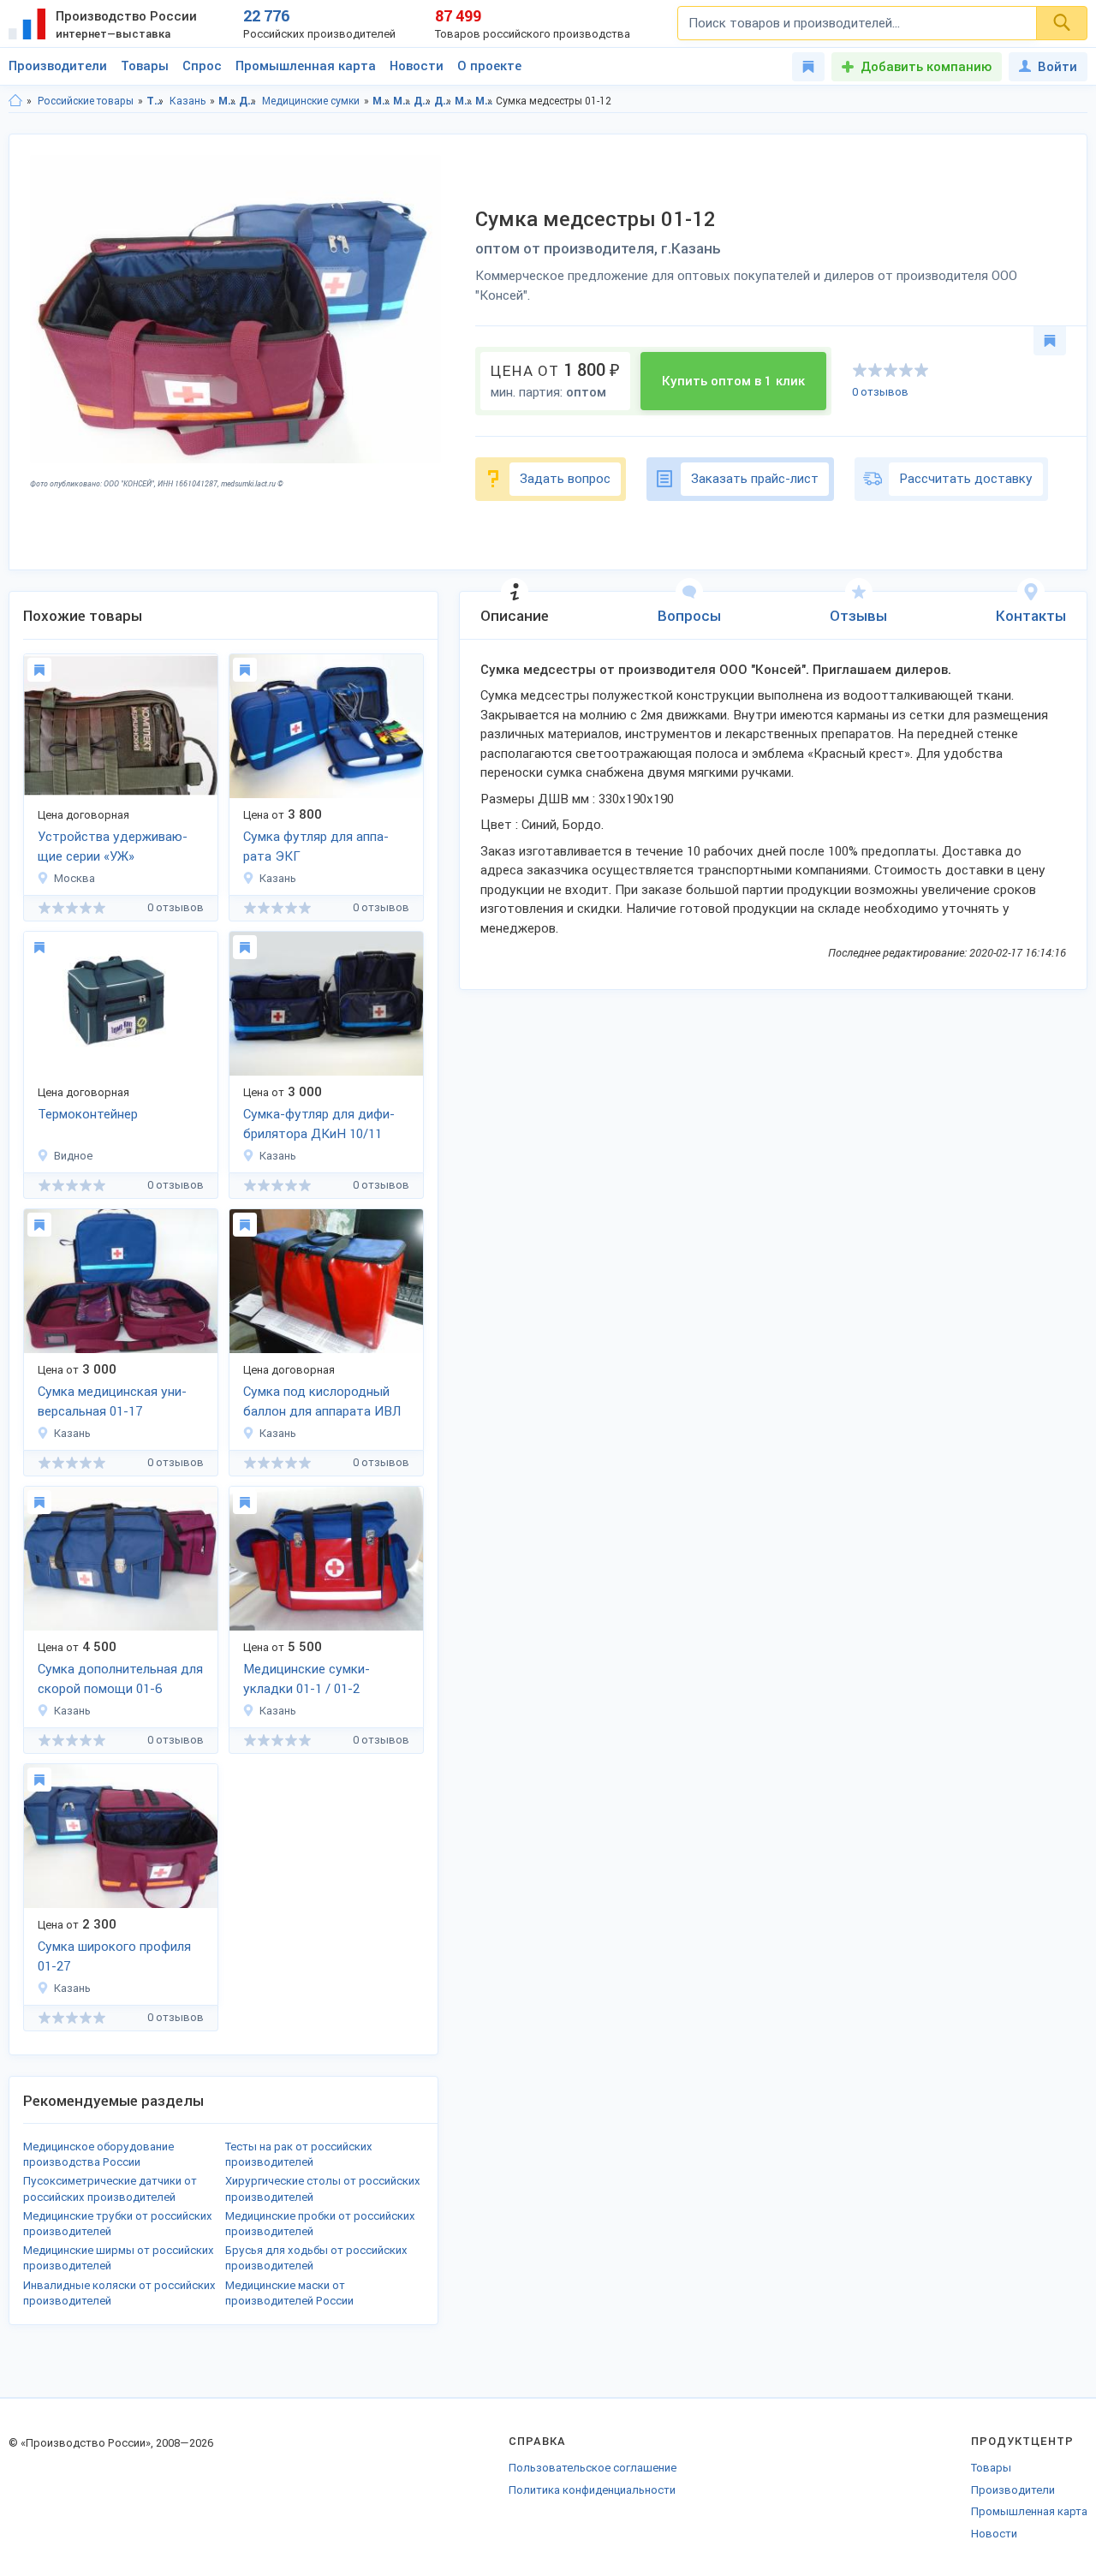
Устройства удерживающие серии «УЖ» (113, 847)
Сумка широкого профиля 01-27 (114, 1956)
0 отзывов (880, 392)
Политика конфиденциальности (592, 2490)
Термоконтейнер (88, 1114)
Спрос (202, 66)
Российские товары (86, 101)
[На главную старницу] (15, 101)
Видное (73, 1156)
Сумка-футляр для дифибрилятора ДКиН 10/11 (319, 1124)
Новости (417, 66)
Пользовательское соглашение (593, 2468)
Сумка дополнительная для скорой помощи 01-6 (120, 1679)
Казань (188, 101)
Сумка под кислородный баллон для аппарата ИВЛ (322, 1401)
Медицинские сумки (311, 101)
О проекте (489, 66)
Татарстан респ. (155, 101)
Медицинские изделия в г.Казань (402, 101)
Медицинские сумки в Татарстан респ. (464, 101)
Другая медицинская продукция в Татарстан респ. (423, 101)
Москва (74, 878)
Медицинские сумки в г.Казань (484, 101)
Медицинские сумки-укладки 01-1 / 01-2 (307, 1679)
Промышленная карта (306, 66)
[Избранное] (808, 67)
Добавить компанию (926, 67)
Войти (1057, 67)
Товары (145, 66)
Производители (58, 66)
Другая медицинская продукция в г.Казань (443, 101)
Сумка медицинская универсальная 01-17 (112, 1401)
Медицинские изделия (227, 101)
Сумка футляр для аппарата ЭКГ (316, 847)
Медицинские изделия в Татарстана (381, 101)
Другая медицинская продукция (248, 101)
